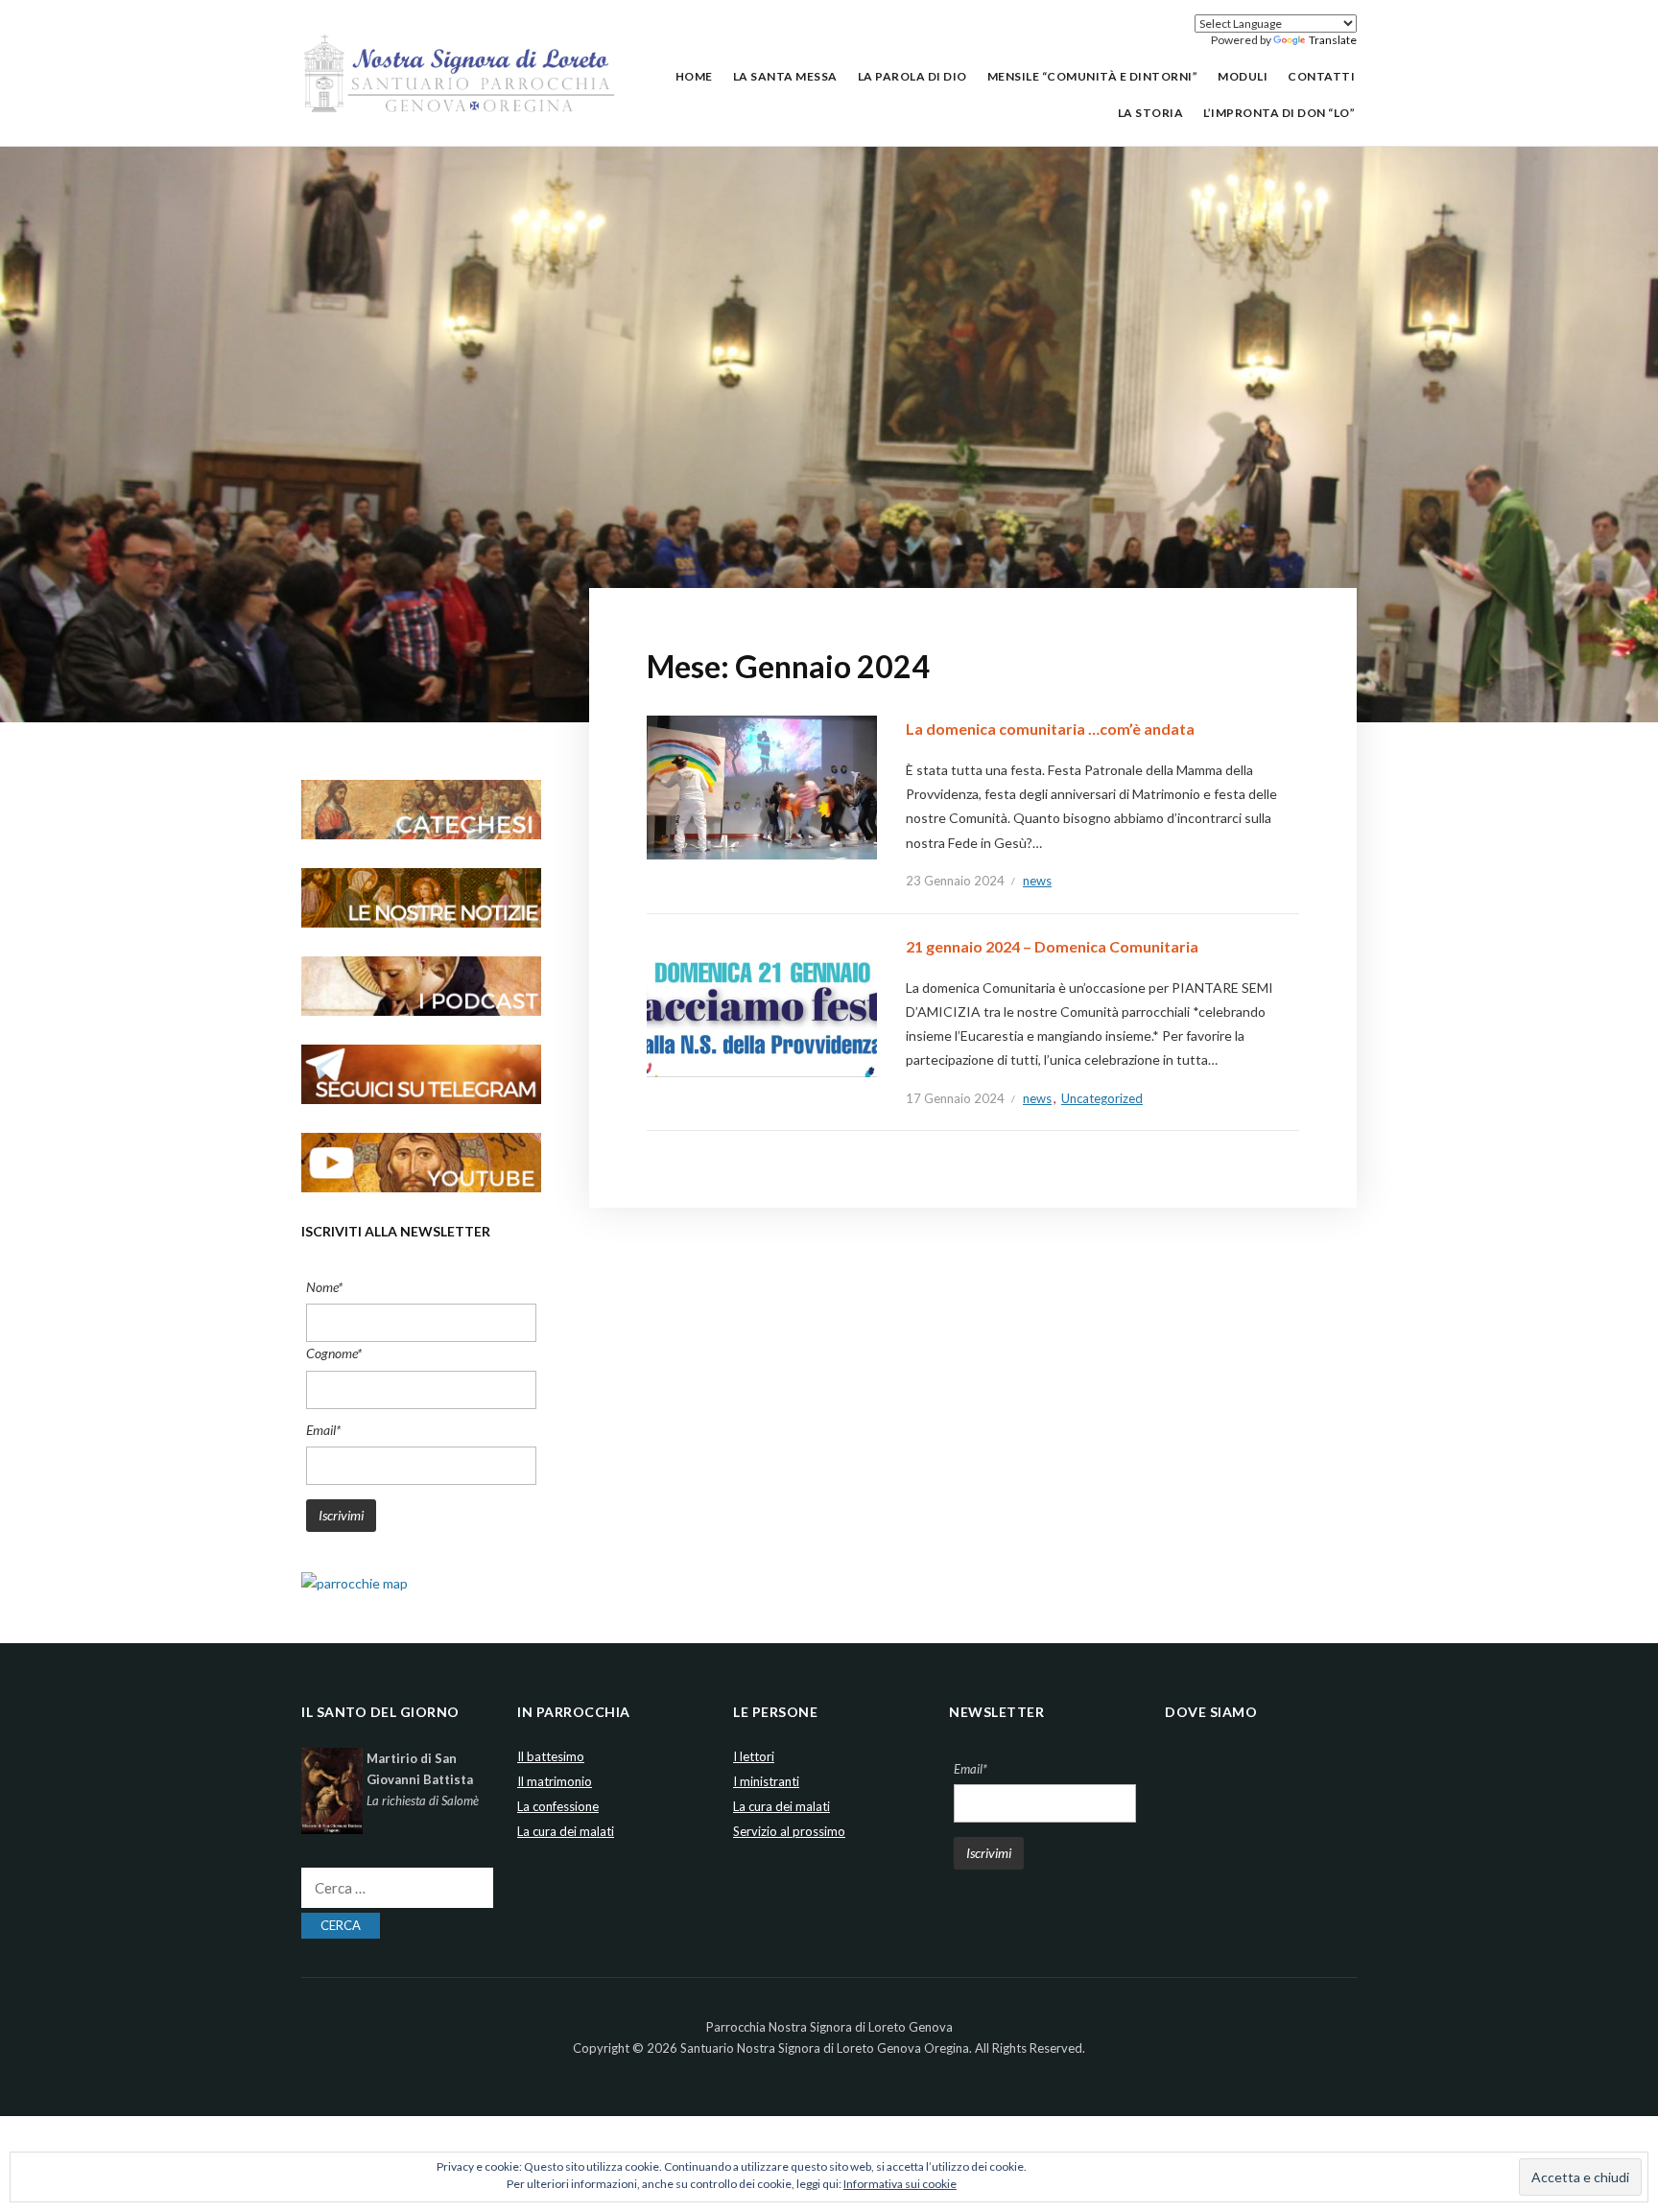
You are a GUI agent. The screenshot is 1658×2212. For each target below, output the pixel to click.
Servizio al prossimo (789, 1831)
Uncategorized (1102, 1098)
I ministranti (766, 1781)
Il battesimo (551, 1756)
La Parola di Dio (912, 76)
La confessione (558, 1806)
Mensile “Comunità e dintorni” (1093, 76)
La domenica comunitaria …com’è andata (1050, 729)
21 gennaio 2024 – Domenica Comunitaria (1052, 946)
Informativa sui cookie (900, 2184)
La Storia (1151, 113)
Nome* (324, 1287)
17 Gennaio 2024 (955, 1098)
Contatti (1321, 76)
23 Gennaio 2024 (955, 881)
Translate (1333, 40)
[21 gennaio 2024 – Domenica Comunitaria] (762, 1004)
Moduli (1243, 76)
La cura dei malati (566, 1831)
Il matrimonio (555, 1781)
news (1037, 881)
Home (694, 76)
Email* (323, 1430)
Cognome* (334, 1353)
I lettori (754, 1756)
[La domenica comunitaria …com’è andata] (762, 786)
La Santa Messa (785, 76)
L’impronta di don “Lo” (1279, 113)
